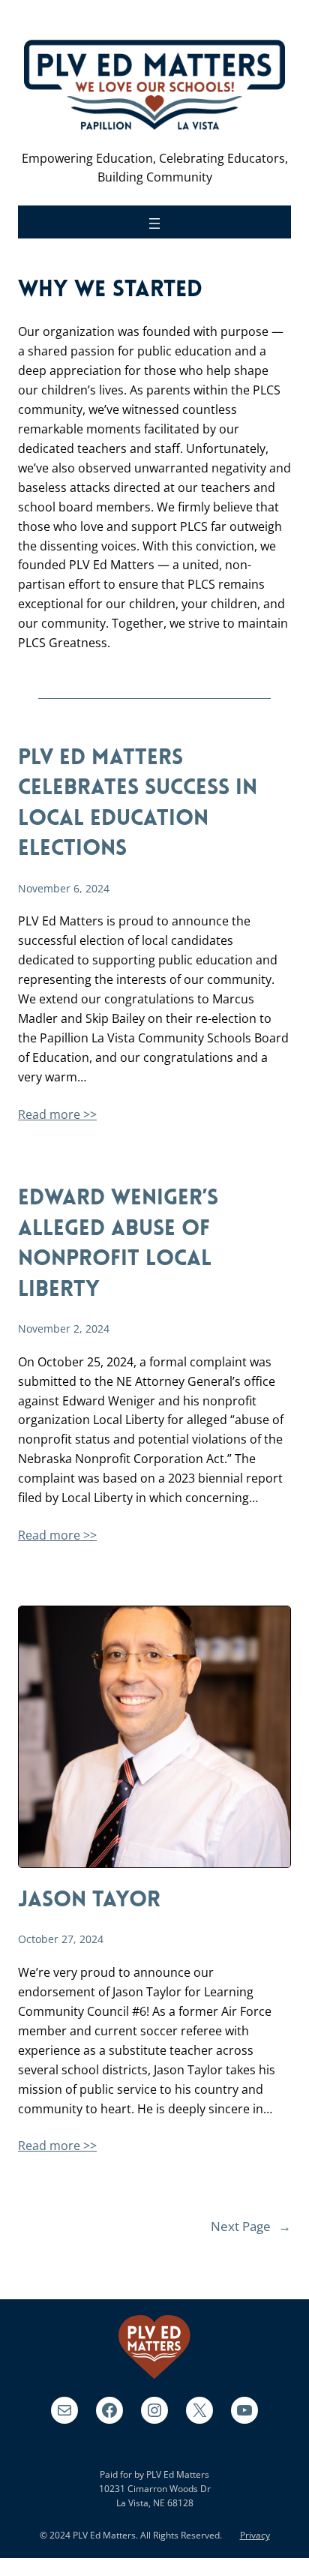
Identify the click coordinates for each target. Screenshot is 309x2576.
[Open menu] (154, 223)
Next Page (251, 2226)
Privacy (255, 2535)
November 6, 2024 (64, 888)
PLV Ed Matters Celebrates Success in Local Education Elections (138, 804)
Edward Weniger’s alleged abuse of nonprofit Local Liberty (118, 1244)
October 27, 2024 (61, 1939)
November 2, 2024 (64, 1328)
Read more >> (57, 1114)
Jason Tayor (89, 1901)
